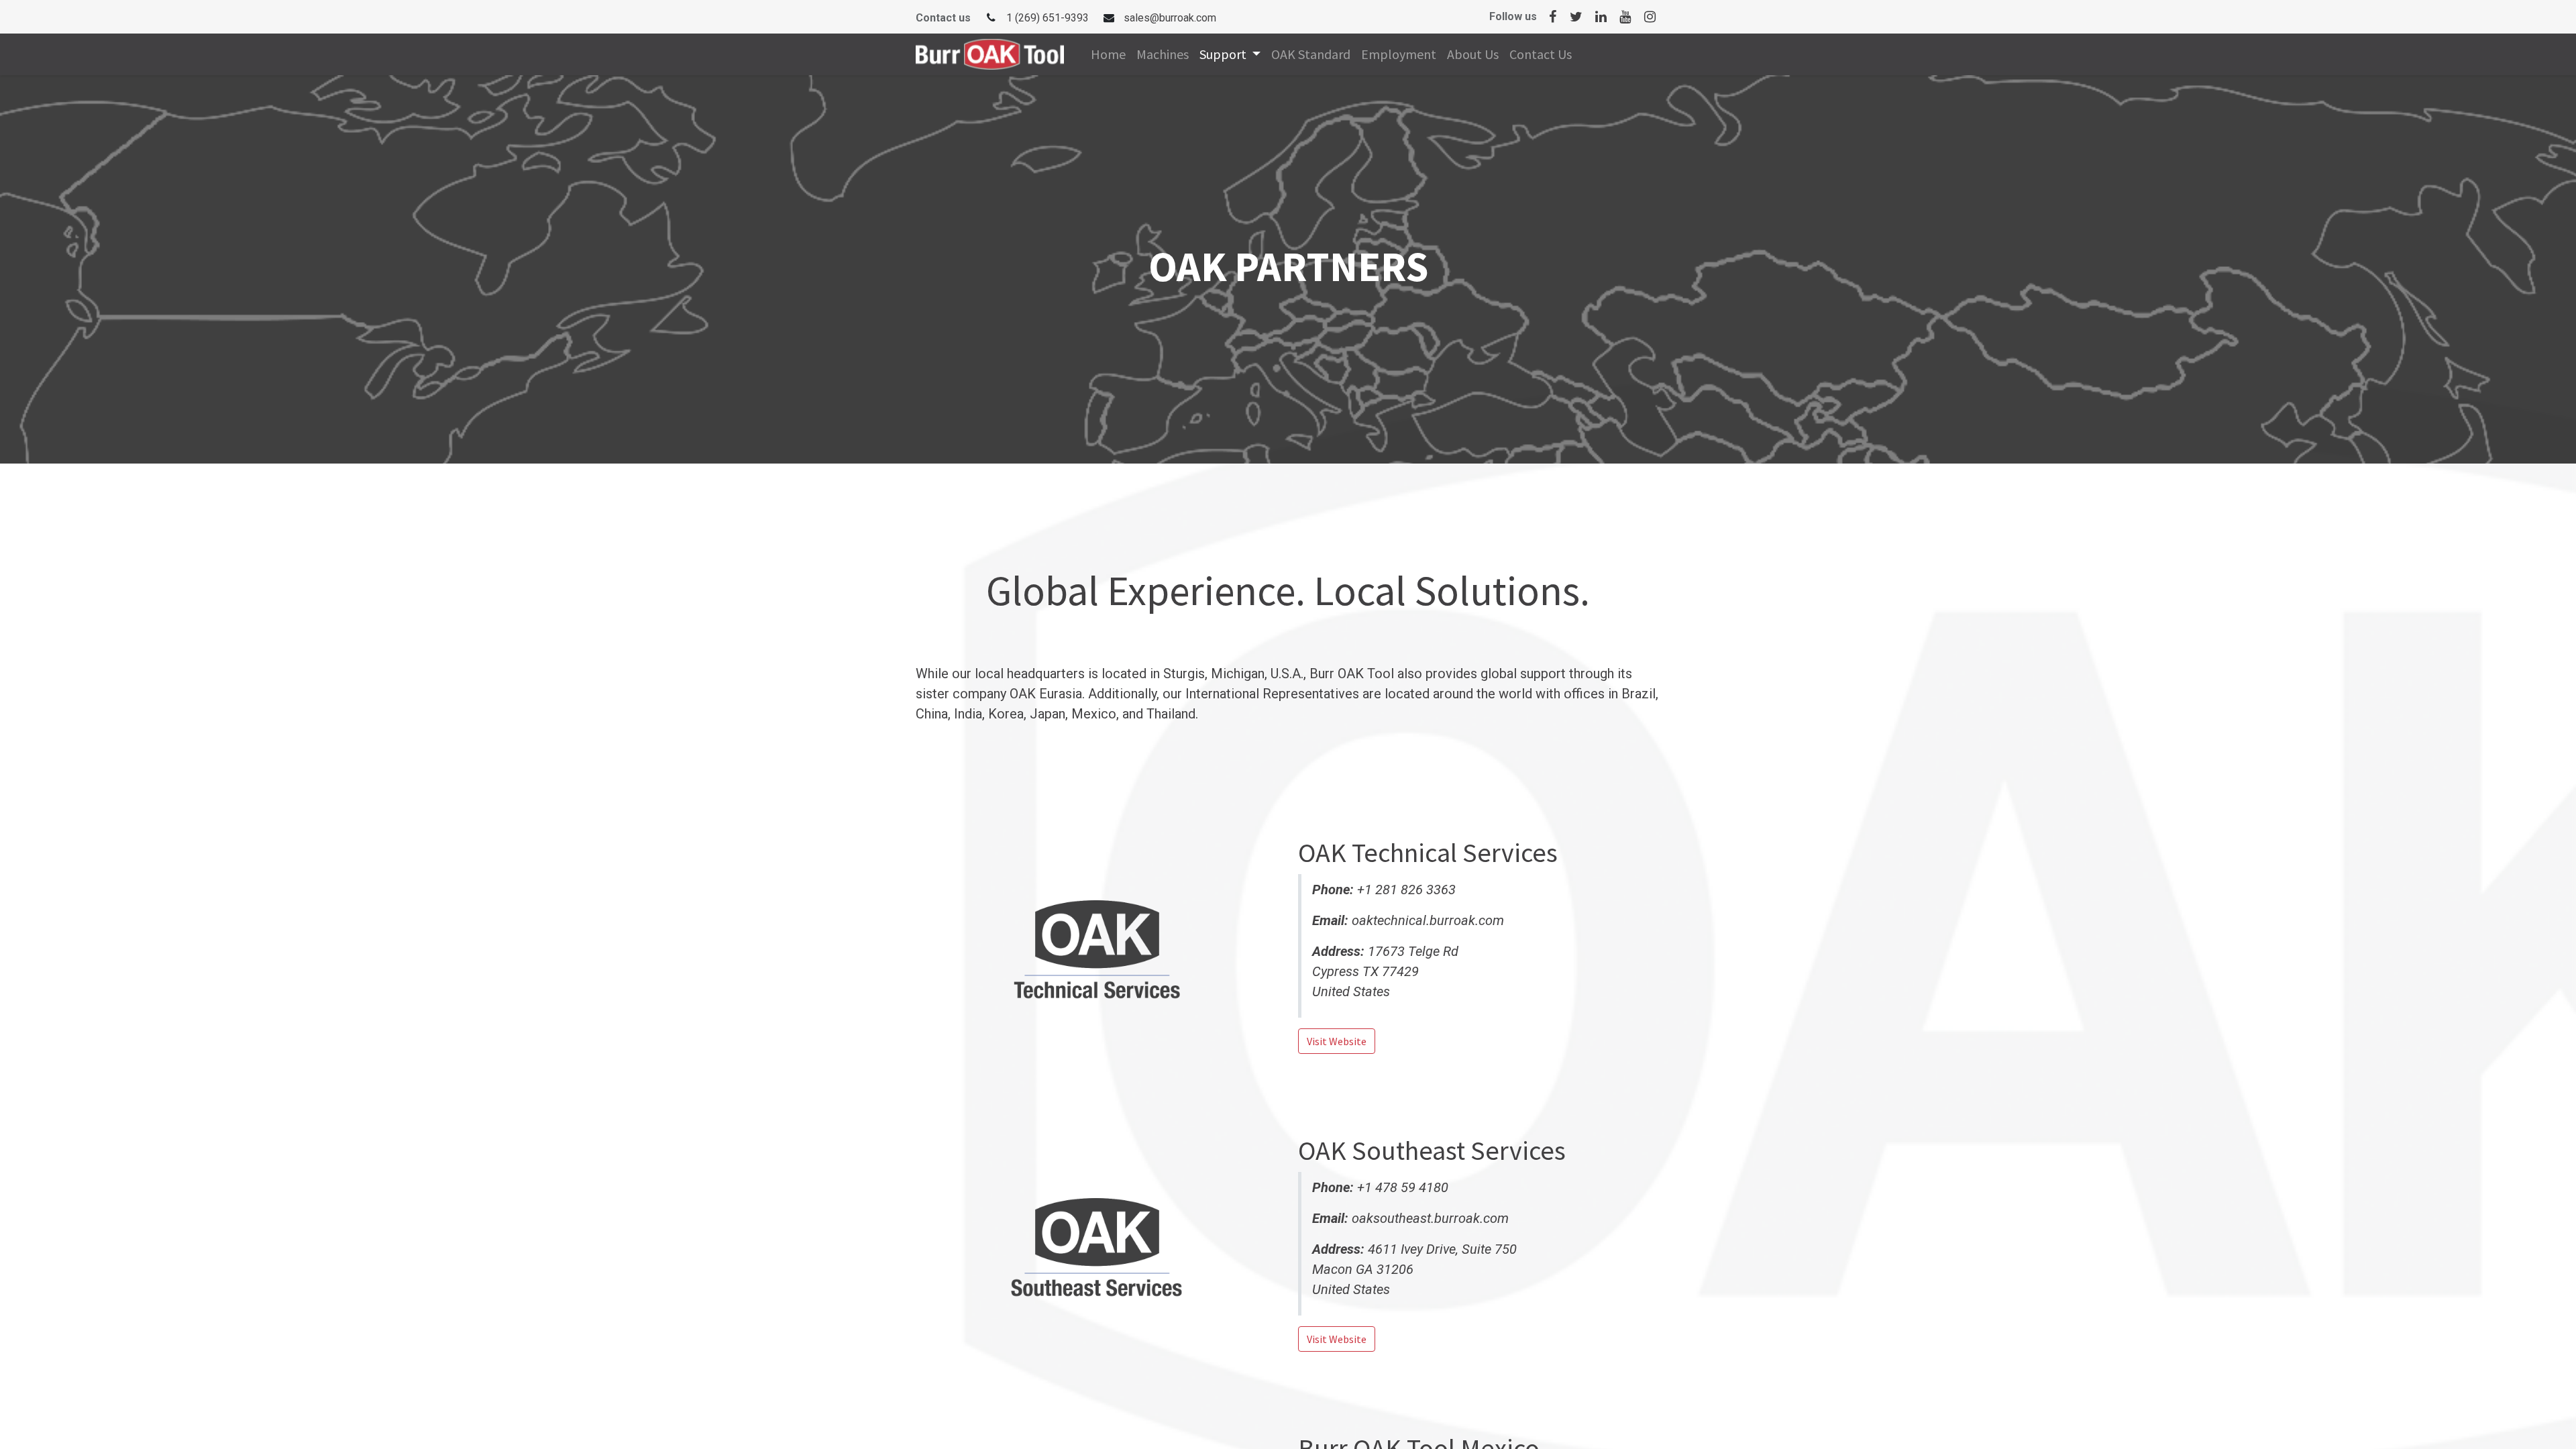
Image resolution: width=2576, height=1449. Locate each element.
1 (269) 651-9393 (1048, 18)
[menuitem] (1108, 54)
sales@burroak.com (1170, 18)
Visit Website (1337, 1041)
